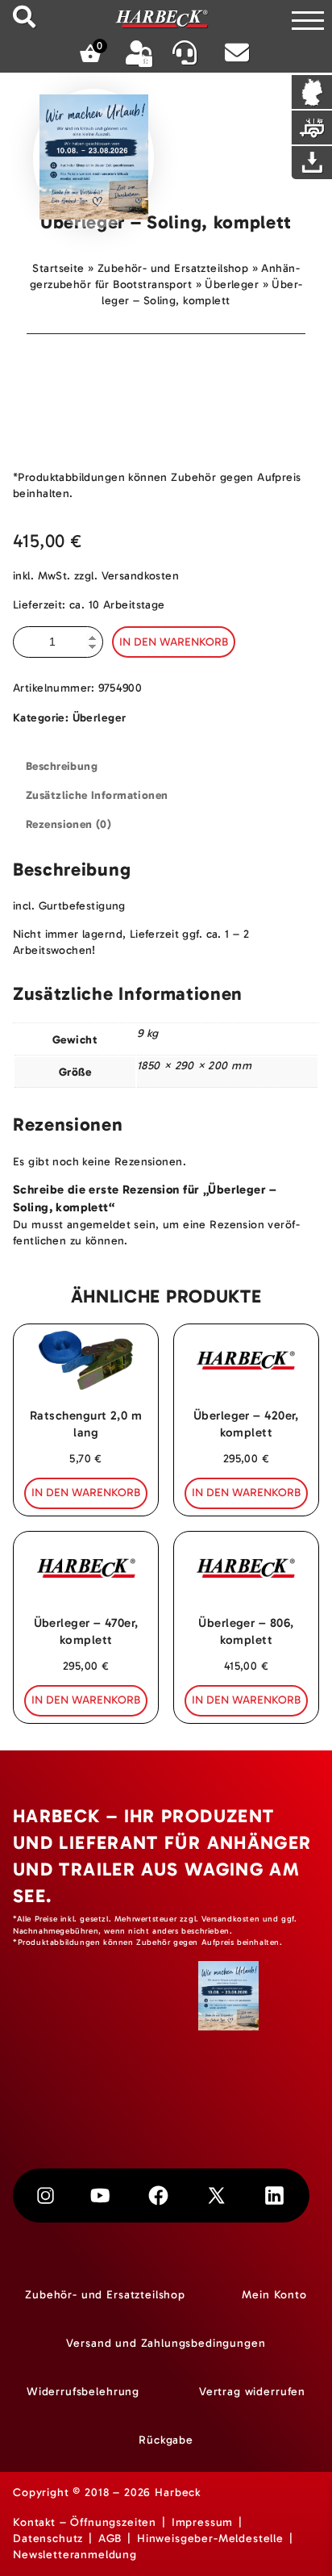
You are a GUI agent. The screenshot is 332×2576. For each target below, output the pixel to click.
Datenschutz (48, 2538)
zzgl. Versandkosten (127, 576)
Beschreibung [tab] (62, 766)
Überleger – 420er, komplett (246, 1424)
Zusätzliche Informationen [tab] (97, 795)
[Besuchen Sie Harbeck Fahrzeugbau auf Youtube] (100, 2195)
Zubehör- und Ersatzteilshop (173, 268)
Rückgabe (166, 2440)
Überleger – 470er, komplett (86, 1631)
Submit (24, 17)
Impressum (203, 2522)
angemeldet (99, 1225)
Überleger (232, 284)
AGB (110, 2538)
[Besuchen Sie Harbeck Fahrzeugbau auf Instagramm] (45, 2195)
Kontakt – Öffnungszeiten (85, 2522)
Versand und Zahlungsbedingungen (166, 2343)
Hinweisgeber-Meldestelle (210, 2538)
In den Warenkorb (174, 642)
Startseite (58, 268)
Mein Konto (274, 2295)
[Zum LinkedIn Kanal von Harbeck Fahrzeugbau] (274, 2195)
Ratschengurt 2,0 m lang (86, 1424)
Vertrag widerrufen (252, 2392)
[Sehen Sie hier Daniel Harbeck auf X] (216, 2195)
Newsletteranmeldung (75, 2555)
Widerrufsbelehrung (83, 2392)
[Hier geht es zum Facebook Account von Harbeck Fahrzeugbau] (158, 2195)
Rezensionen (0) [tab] (68, 824)
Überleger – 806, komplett (246, 1631)
